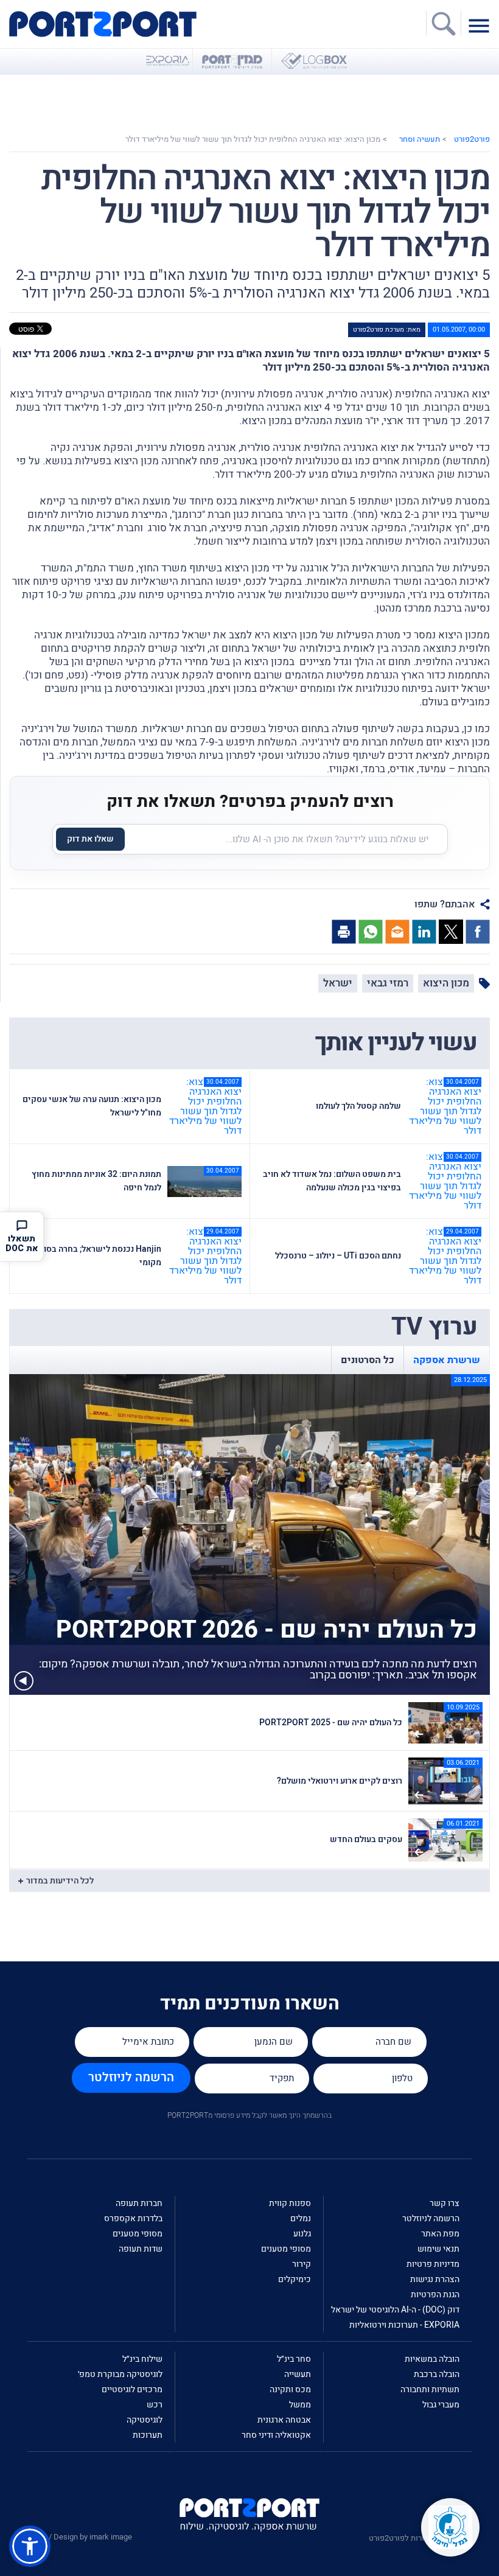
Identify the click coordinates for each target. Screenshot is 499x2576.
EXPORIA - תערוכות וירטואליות (404, 2325)
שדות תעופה (141, 2249)
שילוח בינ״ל (142, 2359)
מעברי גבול (441, 2405)
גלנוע (302, 2234)
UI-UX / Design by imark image (80, 2537)
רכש (155, 2405)
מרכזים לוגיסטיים (132, 2389)
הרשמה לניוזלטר (131, 2077)
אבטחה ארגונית (284, 2420)
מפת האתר (440, 2234)
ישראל (338, 983)
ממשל (300, 2405)
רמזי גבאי (388, 983)
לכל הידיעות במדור (60, 1881)
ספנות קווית (290, 2203)
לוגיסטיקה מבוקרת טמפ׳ (120, 2374)
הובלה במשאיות (432, 2359)
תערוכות (148, 2435)
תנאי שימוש (438, 2249)
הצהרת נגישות (435, 2279)
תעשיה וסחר (420, 139)
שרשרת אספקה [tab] (447, 1360)
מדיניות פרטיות (433, 2264)
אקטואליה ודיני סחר (276, 2435)
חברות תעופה (139, 2203)
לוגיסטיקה (145, 2420)
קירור (302, 2264)
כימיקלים (295, 2279)
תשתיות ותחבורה (430, 2389)
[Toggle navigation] (482, 25)
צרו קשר (445, 2203)
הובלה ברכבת (437, 2374)
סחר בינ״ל (294, 2359)
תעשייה (298, 2374)
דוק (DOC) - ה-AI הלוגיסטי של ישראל (395, 2310)
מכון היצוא (446, 983)
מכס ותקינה (290, 2389)
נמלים (301, 2218)
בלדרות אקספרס (133, 2218)
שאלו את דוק (90, 839)
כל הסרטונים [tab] (368, 1360)
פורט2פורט (472, 139)
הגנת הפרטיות (435, 2295)
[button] (30, 2546)
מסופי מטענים (286, 2249)
